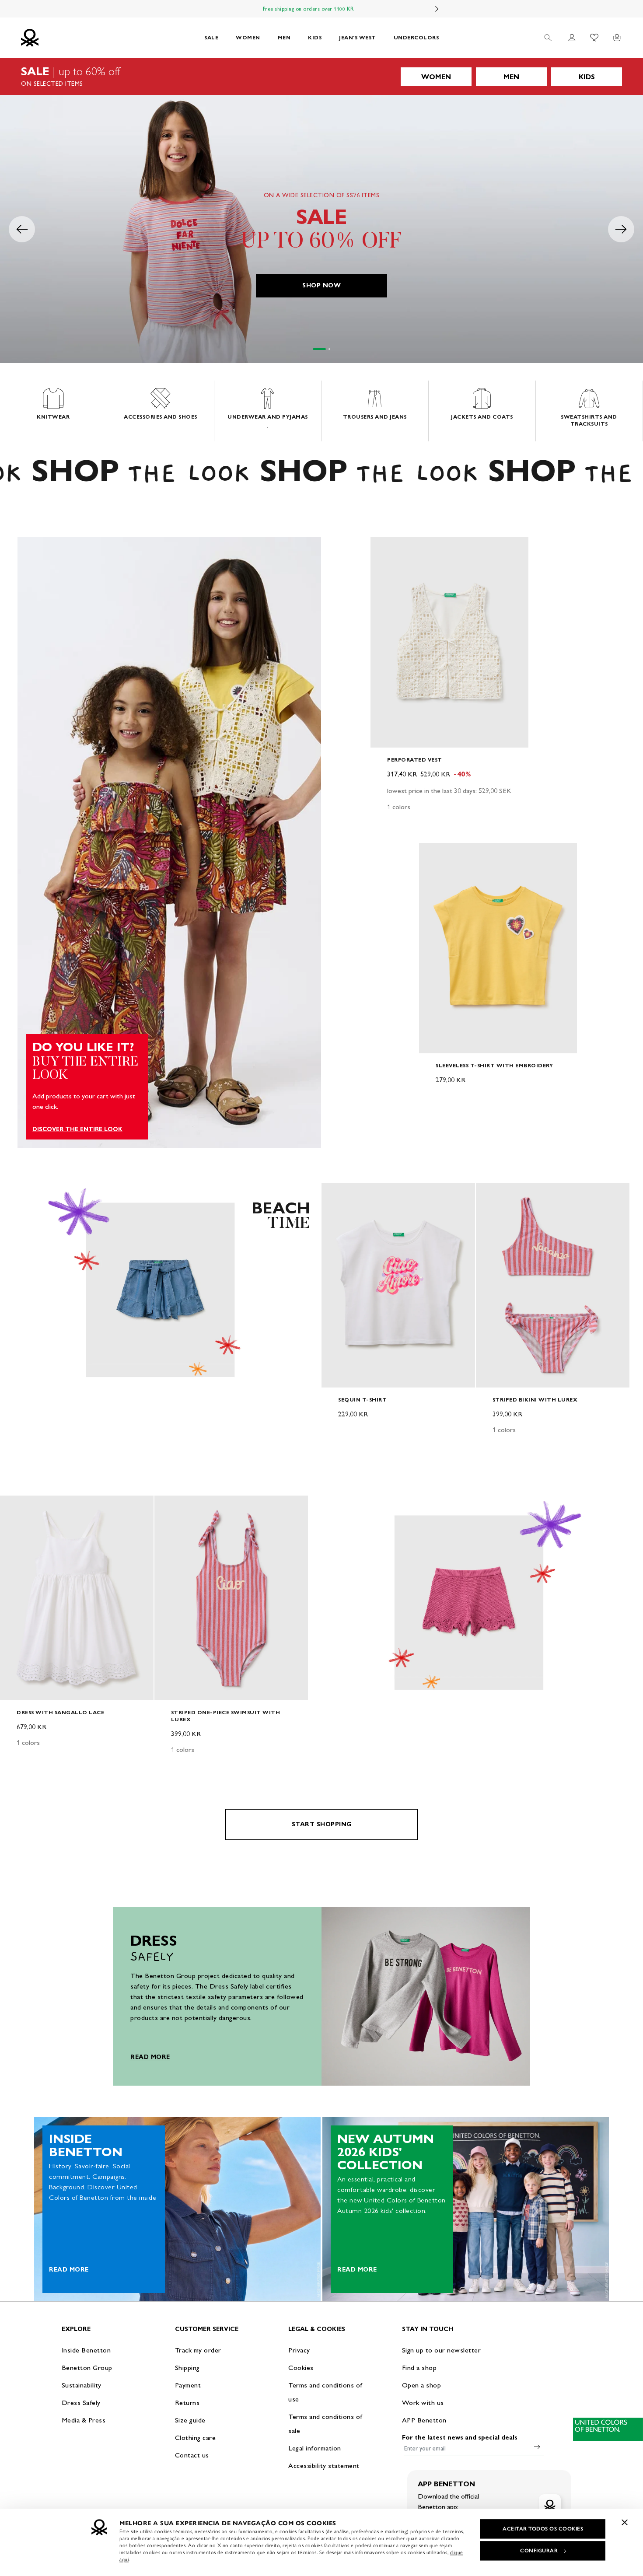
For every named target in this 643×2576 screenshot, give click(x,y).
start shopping (322, 1824)
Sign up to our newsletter (442, 2350)
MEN (284, 37)
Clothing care (196, 2438)
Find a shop (419, 2368)
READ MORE (150, 2057)
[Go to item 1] (319, 349)
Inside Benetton (86, 2350)
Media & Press (84, 2420)
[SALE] (321, 77)
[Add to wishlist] (384, 549)
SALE (211, 37)
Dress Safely (81, 2403)
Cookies (301, 2368)
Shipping (187, 2368)
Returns (187, 2403)
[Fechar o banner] (625, 2522)
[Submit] (537, 2447)
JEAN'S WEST (358, 37)
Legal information (315, 2448)
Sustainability (82, 2385)
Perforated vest (415, 760)
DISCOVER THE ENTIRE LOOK (77, 1129)
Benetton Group (87, 2368)
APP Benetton (424, 2420)
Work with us (423, 2403)
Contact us (192, 2455)
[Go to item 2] (329, 349)
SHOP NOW (321, 285)
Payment (188, 2385)
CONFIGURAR (539, 2551)
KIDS (315, 37)
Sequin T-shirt (362, 1400)
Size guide (190, 2420)
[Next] (437, 9)
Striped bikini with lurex (535, 1400)
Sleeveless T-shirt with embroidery (494, 1065)
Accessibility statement (324, 2466)
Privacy (299, 2350)
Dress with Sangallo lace (60, 1712)
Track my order (198, 2350)
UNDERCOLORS (416, 37)
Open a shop (422, 2385)
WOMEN (248, 37)
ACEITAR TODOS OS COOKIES (543, 2529)
